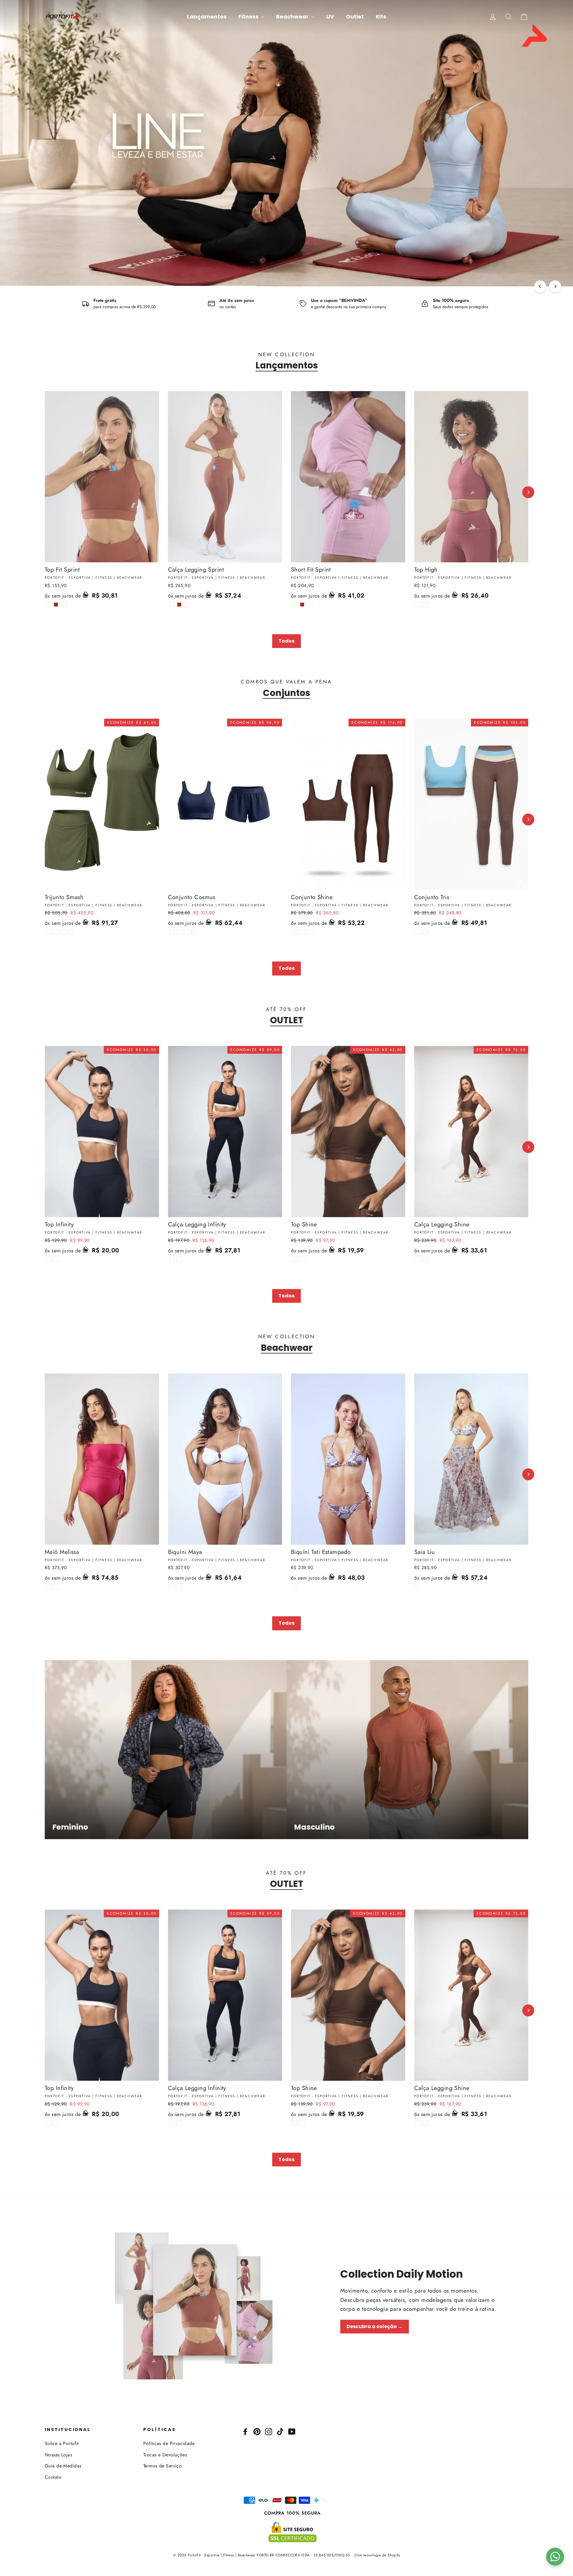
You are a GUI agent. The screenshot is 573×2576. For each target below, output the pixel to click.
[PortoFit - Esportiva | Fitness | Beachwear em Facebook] (245, 2431)
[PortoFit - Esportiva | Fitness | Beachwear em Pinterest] (257, 2431)
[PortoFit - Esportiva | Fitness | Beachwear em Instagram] (269, 2431)
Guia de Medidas (63, 2466)
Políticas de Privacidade (169, 2443)
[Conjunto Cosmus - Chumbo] (194, 932)
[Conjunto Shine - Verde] (310, 932)
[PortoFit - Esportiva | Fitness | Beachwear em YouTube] (292, 2431)
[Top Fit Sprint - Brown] (56, 605)
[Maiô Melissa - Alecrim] (56, 1587)
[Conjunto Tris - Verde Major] (425, 932)
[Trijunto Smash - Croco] (63, 932)
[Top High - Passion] (425, 605)
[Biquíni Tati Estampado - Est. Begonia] (295, 1587)
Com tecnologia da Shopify (377, 2555)
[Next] (555, 286)
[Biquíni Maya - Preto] (179, 1587)
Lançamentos (207, 17)
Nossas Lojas (58, 2455)
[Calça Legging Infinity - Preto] (172, 1259)
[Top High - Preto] (418, 605)
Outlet (355, 17)
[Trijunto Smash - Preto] (48, 932)
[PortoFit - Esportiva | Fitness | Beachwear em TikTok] (280, 2431)
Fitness (249, 17)
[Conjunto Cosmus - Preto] (172, 932)
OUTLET (287, 1020)
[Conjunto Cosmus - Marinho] (187, 932)
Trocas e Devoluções (165, 2455)
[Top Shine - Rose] (295, 1259)
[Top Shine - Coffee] (302, 1259)
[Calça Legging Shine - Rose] (418, 1259)
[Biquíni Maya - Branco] (172, 1587)
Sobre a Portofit (62, 2443)
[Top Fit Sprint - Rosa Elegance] (63, 605)
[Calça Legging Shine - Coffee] (425, 1259)
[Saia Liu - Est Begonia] (418, 1587)
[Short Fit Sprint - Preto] (295, 605)
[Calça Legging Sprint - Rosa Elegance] (187, 605)
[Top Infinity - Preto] (48, 1259)
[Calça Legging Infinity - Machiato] (179, 1259)
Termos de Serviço (162, 2466)
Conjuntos (286, 693)
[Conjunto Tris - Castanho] (418, 932)
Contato (53, 2477)
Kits (381, 17)
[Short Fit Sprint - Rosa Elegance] (310, 605)
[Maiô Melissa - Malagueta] (48, 1587)
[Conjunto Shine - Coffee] (302, 932)
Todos (286, 641)
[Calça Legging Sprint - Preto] (172, 605)
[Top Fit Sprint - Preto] (48, 605)
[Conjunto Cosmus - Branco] (179, 932)
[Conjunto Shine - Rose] (295, 932)
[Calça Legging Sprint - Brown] (179, 605)
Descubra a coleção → (375, 2326)
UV (330, 17)
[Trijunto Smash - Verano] (71, 932)
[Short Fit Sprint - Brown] (302, 605)
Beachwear (293, 17)
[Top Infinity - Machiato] (56, 1259)
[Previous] (540, 286)
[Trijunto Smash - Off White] (56, 932)
